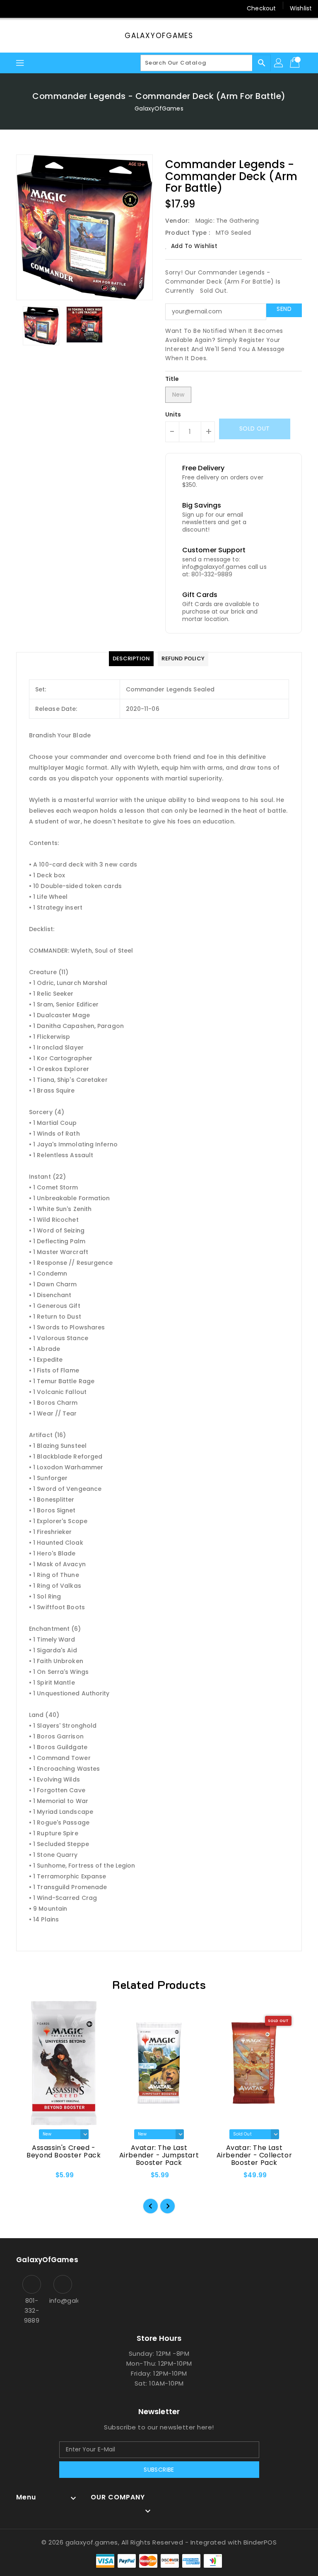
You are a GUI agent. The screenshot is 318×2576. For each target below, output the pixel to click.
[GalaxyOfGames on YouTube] (45, 8)
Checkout (261, 8)
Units (173, 414)
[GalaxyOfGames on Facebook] (13, 8)
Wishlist (301, 8)
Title (172, 379)
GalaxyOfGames (159, 36)
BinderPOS (260, 2542)
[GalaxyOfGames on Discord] (60, 8)
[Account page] (279, 63)
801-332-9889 (31, 2310)
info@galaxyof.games (63, 2300)
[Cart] (296, 63)
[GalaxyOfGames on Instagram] (29, 8)
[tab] (131, 659)
